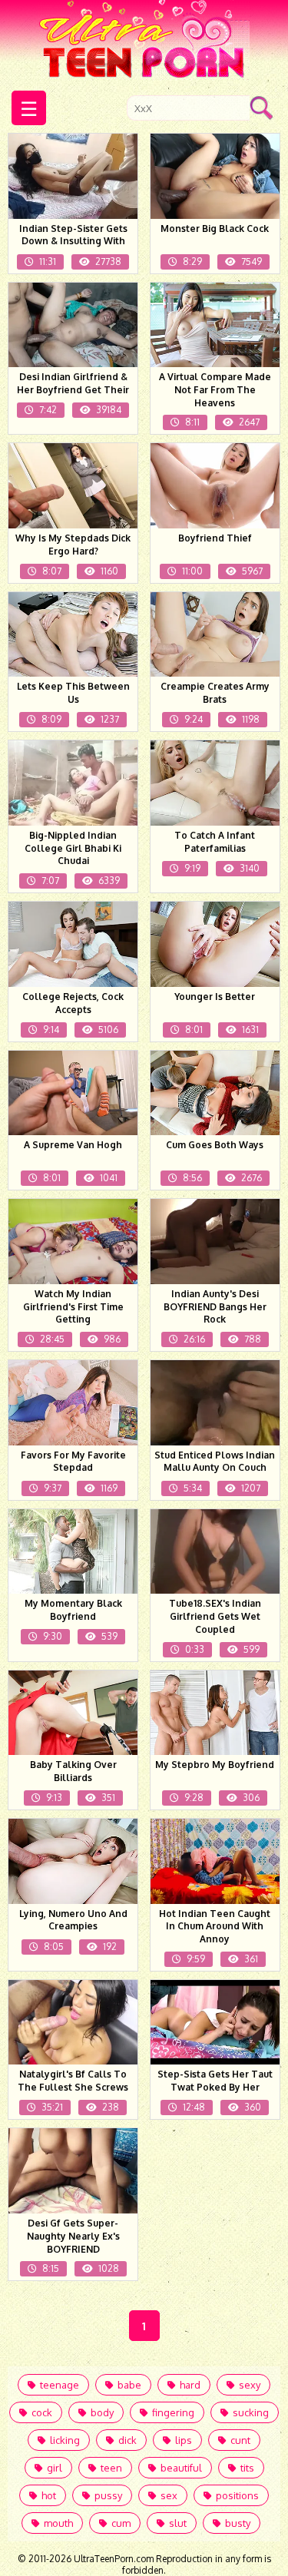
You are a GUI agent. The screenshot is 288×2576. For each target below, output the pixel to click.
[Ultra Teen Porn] (144, 41)
